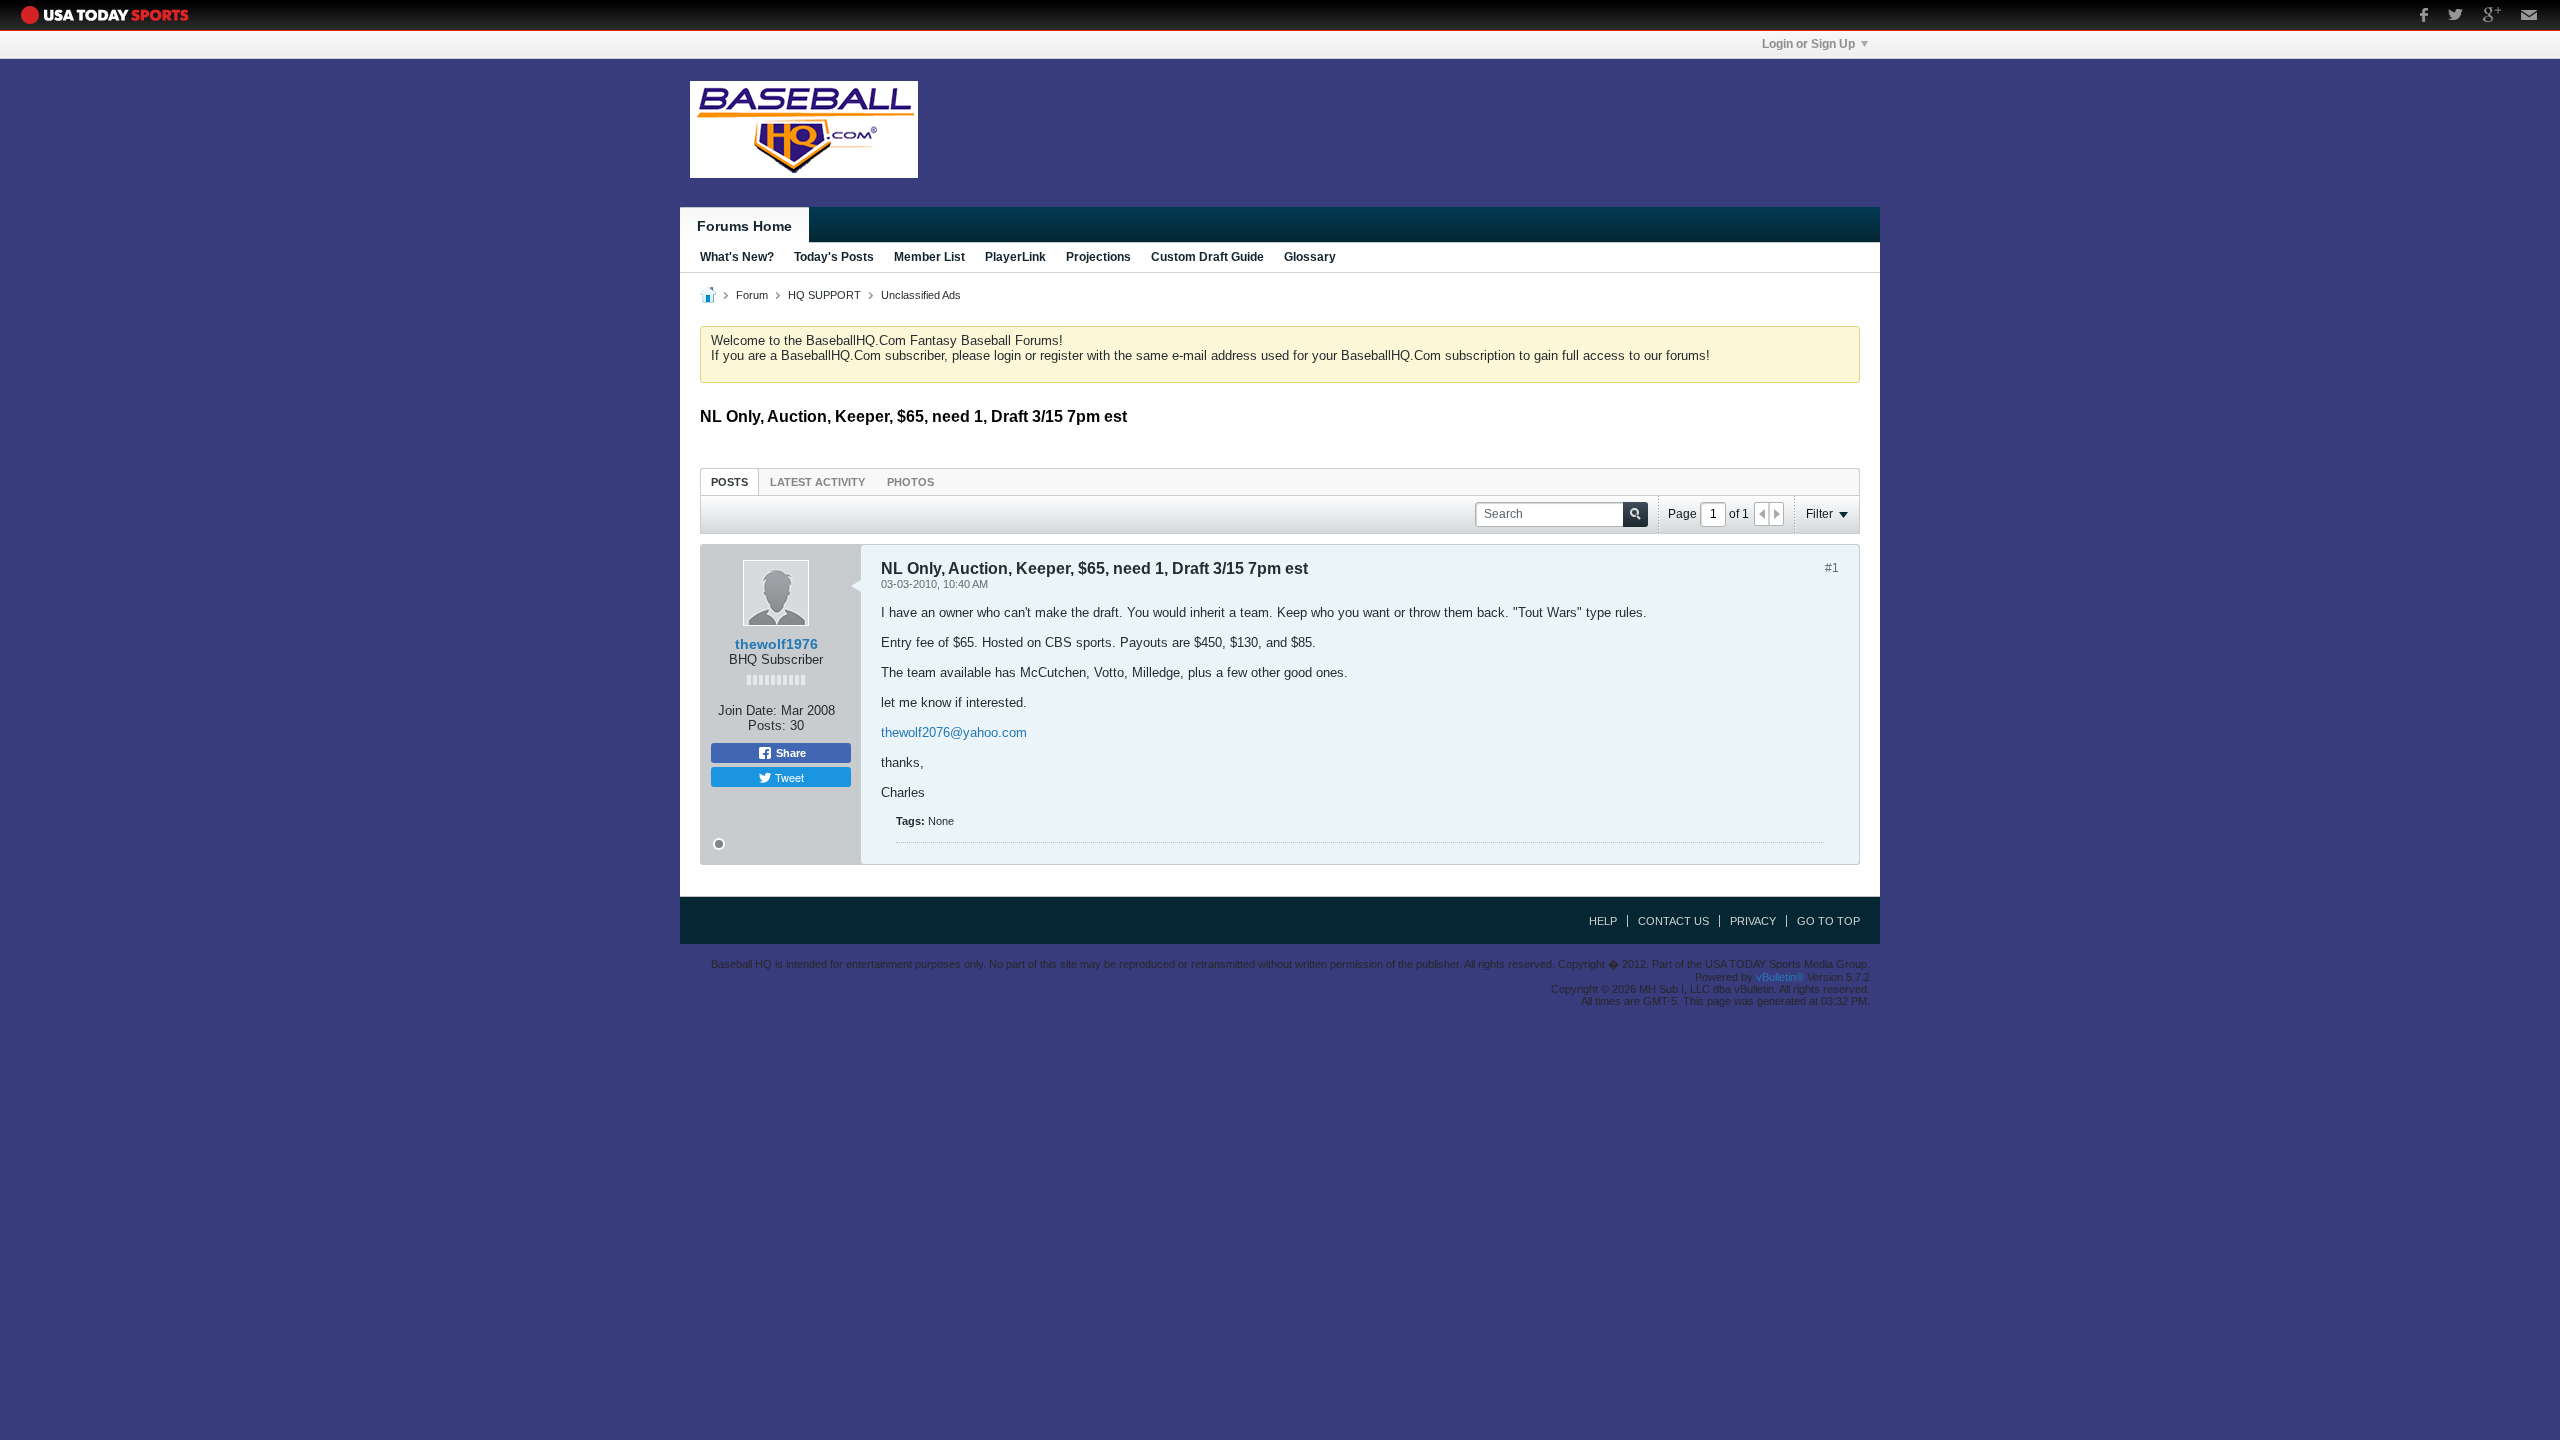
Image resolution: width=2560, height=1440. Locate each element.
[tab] (729, 481)
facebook (2424, 17)
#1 (1832, 568)
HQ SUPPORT (824, 295)
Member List (929, 257)
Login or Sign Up (1808, 44)
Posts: (767, 725)
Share (789, 753)
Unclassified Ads (921, 295)
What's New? (737, 257)
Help (1603, 921)
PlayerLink (1015, 257)
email (2529, 17)
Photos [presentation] (910, 482)
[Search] (1635, 514)
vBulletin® (1780, 977)
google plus (2492, 17)
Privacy (1753, 921)
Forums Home (744, 226)
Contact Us (1673, 921)
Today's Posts (834, 257)
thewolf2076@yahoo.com (954, 732)
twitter (2455, 17)
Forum (752, 295)
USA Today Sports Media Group (110, 15)
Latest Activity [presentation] (817, 482)
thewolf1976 (776, 644)
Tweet (788, 777)
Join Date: (747, 710)
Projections (1098, 257)
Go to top (1828, 921)
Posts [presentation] (729, 482)
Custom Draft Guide (1207, 257)
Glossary (1310, 257)
